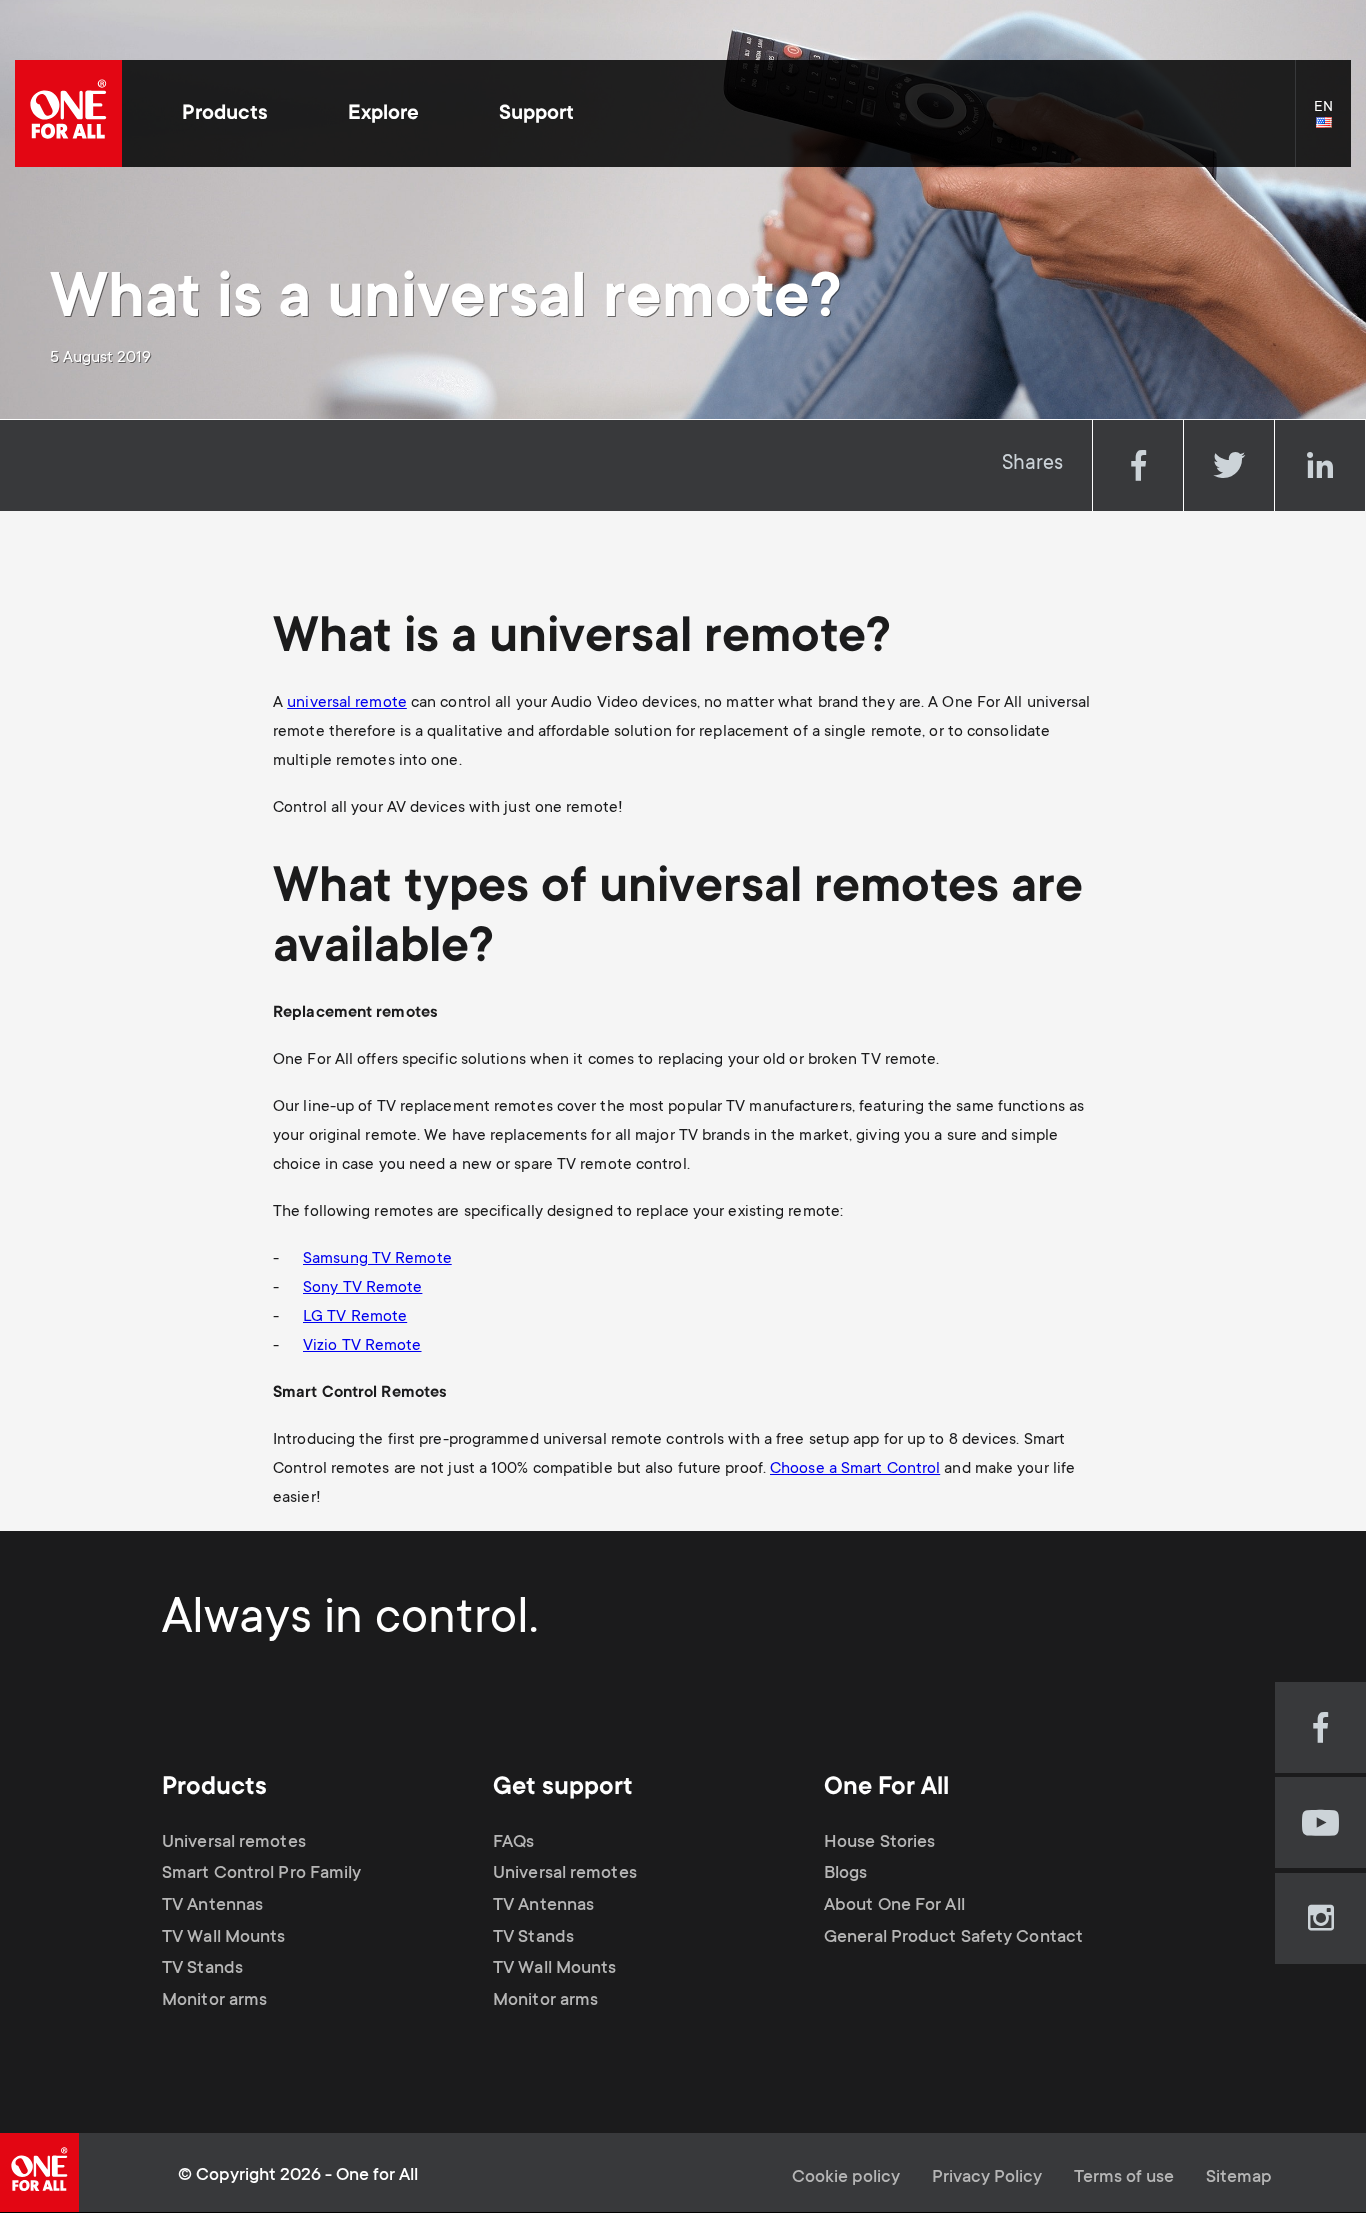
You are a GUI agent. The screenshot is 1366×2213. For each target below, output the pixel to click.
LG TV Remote (355, 1317)
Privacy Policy (987, 2178)
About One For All (894, 1906)
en (1332, 124)
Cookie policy (846, 2178)
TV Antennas (212, 1906)
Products (225, 114)
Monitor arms (214, 2001)
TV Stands (202, 1969)
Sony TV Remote (362, 1288)
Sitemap (1239, 2178)
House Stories (879, 1843)
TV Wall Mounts (223, 1938)
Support (536, 114)
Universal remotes (234, 1843)
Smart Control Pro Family (261, 1874)
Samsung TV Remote (377, 1259)
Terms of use (1124, 2178)
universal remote (347, 703)
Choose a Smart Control (855, 1469)
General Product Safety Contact (953, 1938)
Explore (383, 114)
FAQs (513, 1843)
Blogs (846, 1874)
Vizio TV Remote (362, 1346)
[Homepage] (68, 113)
